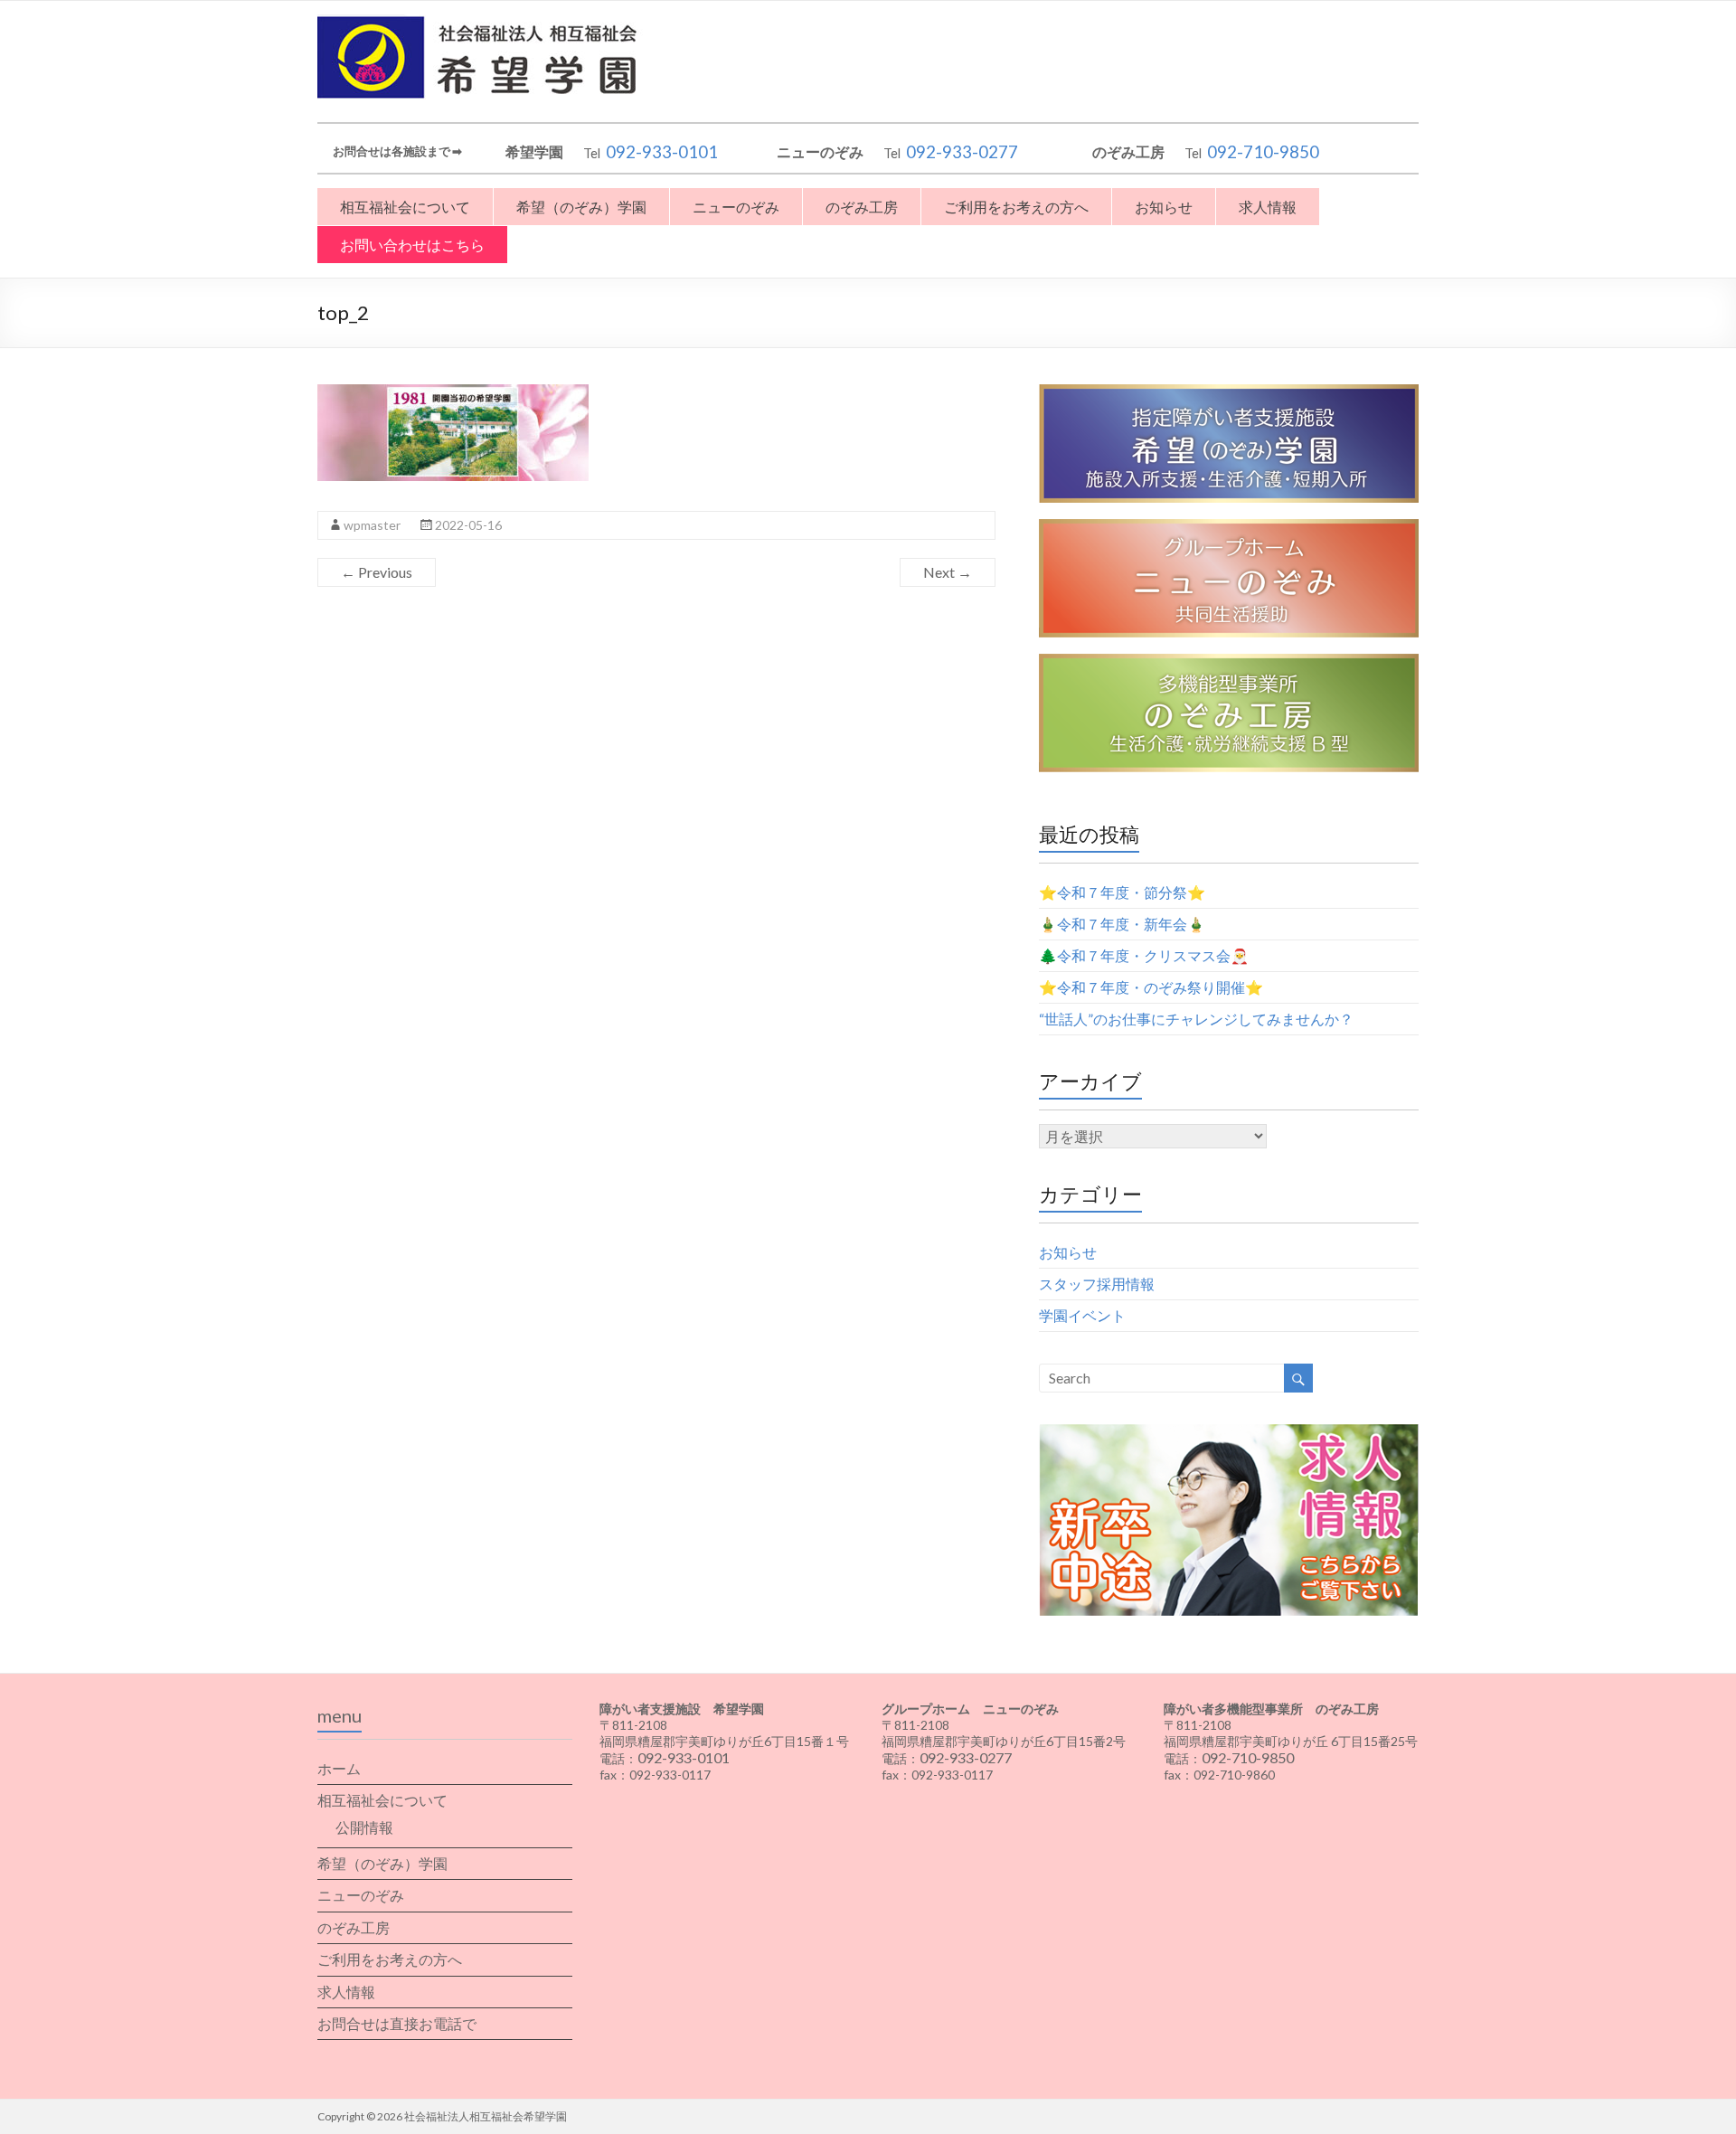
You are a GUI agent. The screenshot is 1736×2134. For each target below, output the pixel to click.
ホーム (339, 1768)
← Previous (377, 572)
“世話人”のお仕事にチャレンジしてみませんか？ (1196, 1019)
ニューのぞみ (736, 207)
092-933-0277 (962, 152)
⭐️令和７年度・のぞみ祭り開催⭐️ (1151, 987)
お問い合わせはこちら (412, 245)
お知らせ (1164, 207)
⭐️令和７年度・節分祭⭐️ (1122, 892)
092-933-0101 (662, 152)
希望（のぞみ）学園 (581, 207)
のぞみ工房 (862, 207)
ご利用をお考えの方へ (1016, 207)
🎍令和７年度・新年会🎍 (1122, 924)
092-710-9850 (1263, 152)
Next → (948, 572)
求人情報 (1268, 207)
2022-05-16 (468, 525)
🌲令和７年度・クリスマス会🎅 (1144, 955)
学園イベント (1082, 1315)
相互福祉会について (405, 207)
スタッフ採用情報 (1097, 1284)
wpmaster (372, 525)
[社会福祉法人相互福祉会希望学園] (484, 23)
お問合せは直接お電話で (397, 2023)
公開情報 (364, 1827)
